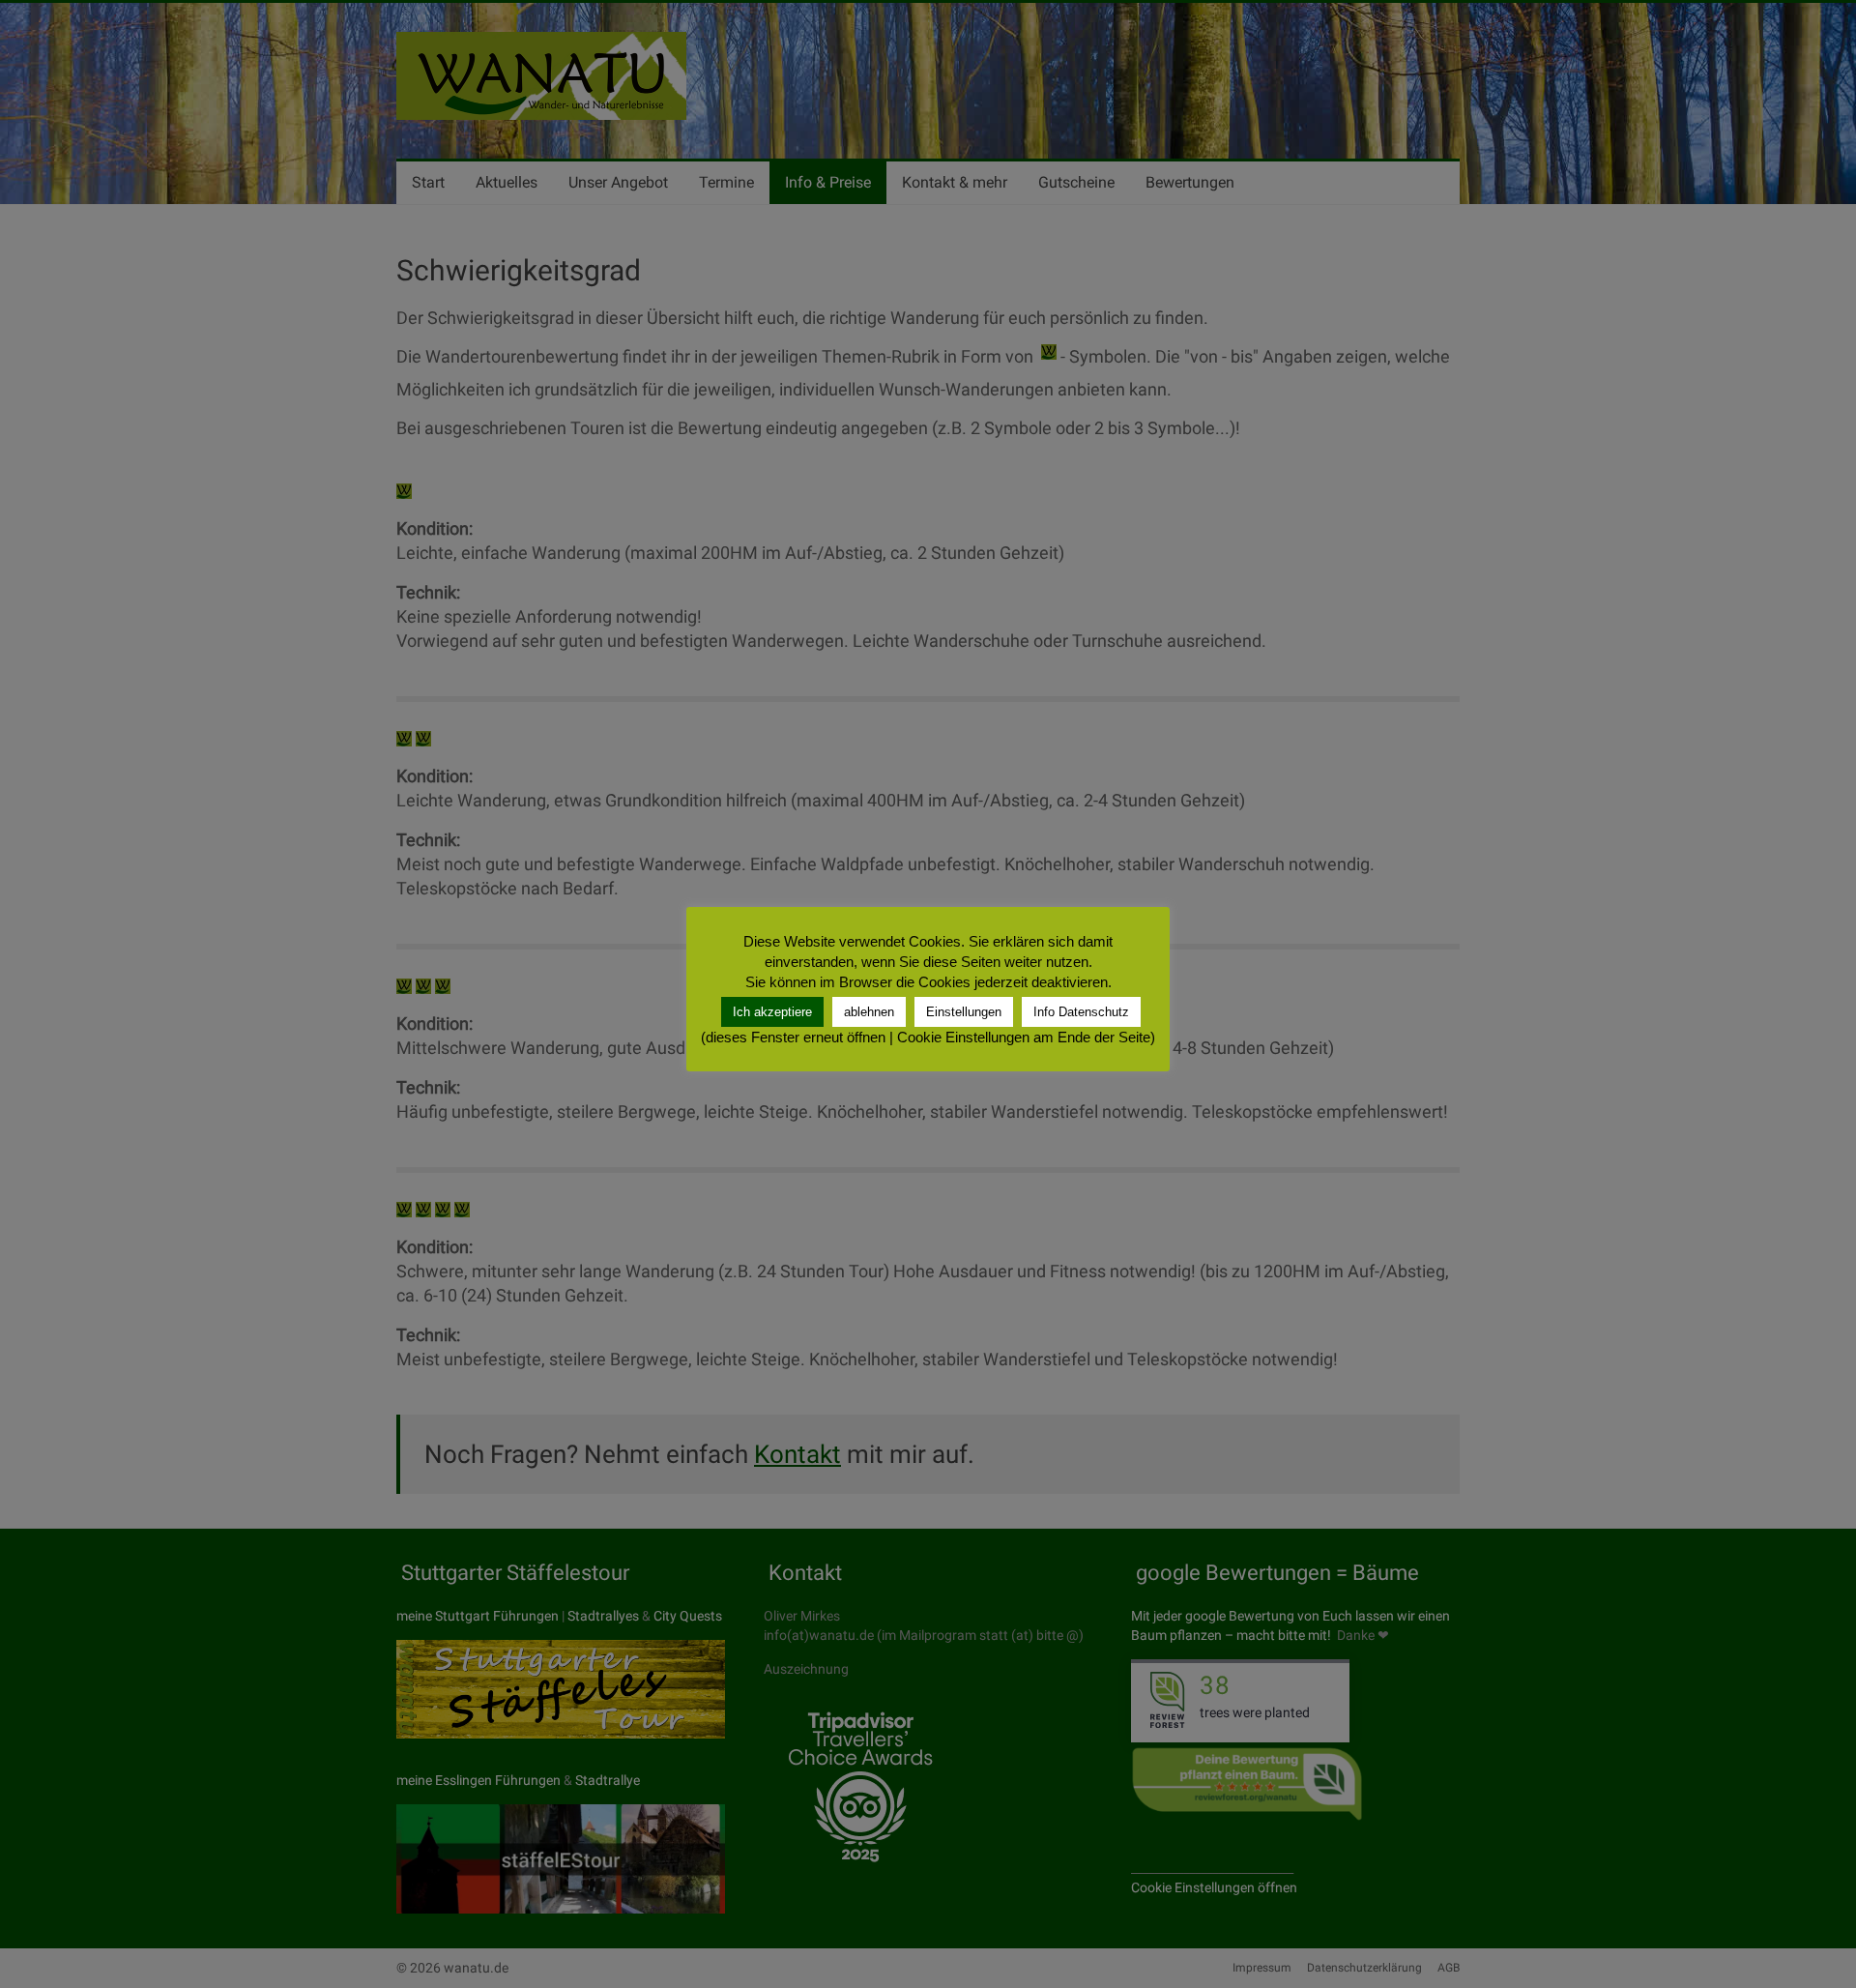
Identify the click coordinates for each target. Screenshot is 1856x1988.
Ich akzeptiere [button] (772, 1012)
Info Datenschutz (1081, 1012)
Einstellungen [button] (964, 1012)
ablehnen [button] (869, 1012)
